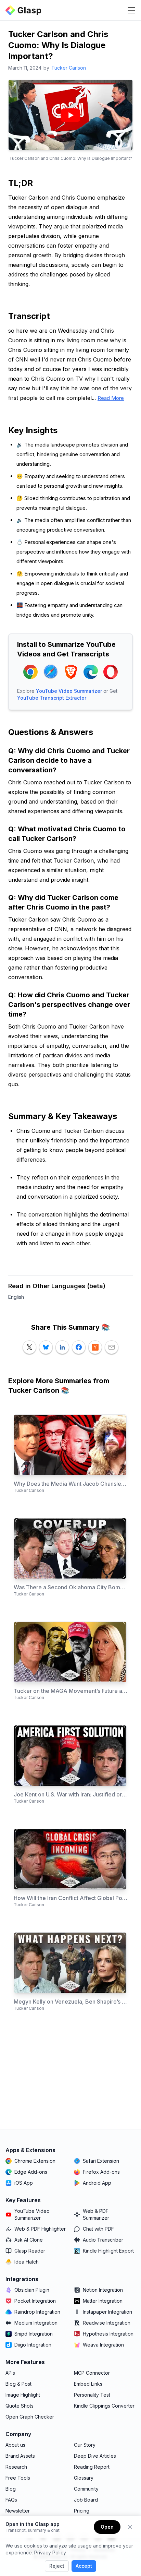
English (16, 1297)
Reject (57, 2566)
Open (107, 2527)
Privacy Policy (50, 2553)
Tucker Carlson (69, 68)
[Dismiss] (130, 2527)
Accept (84, 2566)
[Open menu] (131, 10)
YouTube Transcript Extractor (52, 698)
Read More (111, 398)
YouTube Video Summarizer (69, 691)
